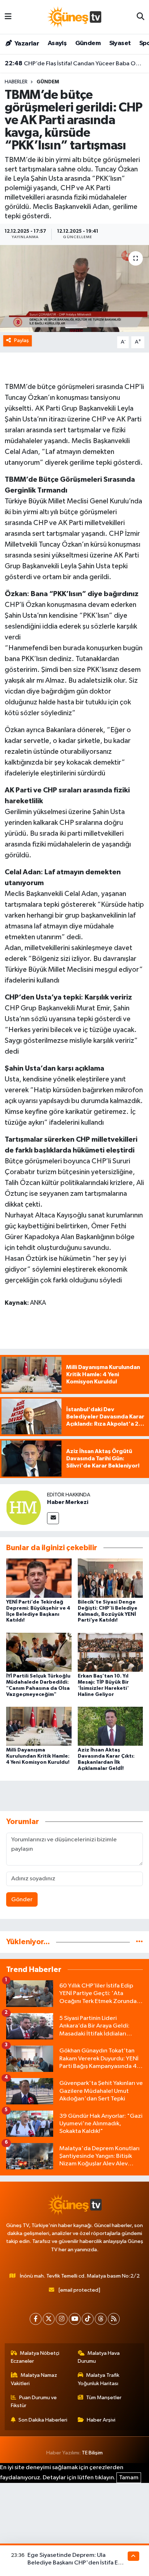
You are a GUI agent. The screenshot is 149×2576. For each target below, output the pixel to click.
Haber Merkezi (68, 1502)
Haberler (16, 82)
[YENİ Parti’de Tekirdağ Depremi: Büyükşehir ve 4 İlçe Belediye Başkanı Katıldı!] (39, 1578)
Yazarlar (26, 44)
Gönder (22, 1900)
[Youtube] (75, 2319)
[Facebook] (36, 2319)
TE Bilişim (92, 2453)
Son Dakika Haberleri (43, 2420)
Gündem (88, 43)
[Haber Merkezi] (24, 1507)
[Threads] (101, 2319)
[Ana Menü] (8, 17)
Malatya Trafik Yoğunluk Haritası (99, 2379)
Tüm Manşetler (104, 2398)
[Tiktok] (88, 2319)
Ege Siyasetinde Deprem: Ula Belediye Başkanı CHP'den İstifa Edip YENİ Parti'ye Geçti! (77, 2563)
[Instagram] (62, 2319)
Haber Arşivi (101, 2420)
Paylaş (22, 340)
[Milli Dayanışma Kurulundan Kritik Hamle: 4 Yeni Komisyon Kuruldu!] (39, 1726)
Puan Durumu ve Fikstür (34, 2402)
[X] (49, 2319)
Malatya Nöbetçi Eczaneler (35, 2357)
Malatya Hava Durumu (99, 2357)
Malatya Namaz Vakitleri (34, 2379)
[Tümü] (139, 1942)
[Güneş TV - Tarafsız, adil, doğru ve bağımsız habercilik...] (74, 17)
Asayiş (57, 43)
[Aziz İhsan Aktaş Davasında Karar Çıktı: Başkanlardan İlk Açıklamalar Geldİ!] (110, 1726)
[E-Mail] (53, 1518)
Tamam (129, 2478)
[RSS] (114, 2319)
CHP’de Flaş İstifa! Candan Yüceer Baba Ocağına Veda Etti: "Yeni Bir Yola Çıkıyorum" (75, 64)
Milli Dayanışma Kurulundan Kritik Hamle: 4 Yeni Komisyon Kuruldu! (38, 1756)
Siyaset (120, 43)
